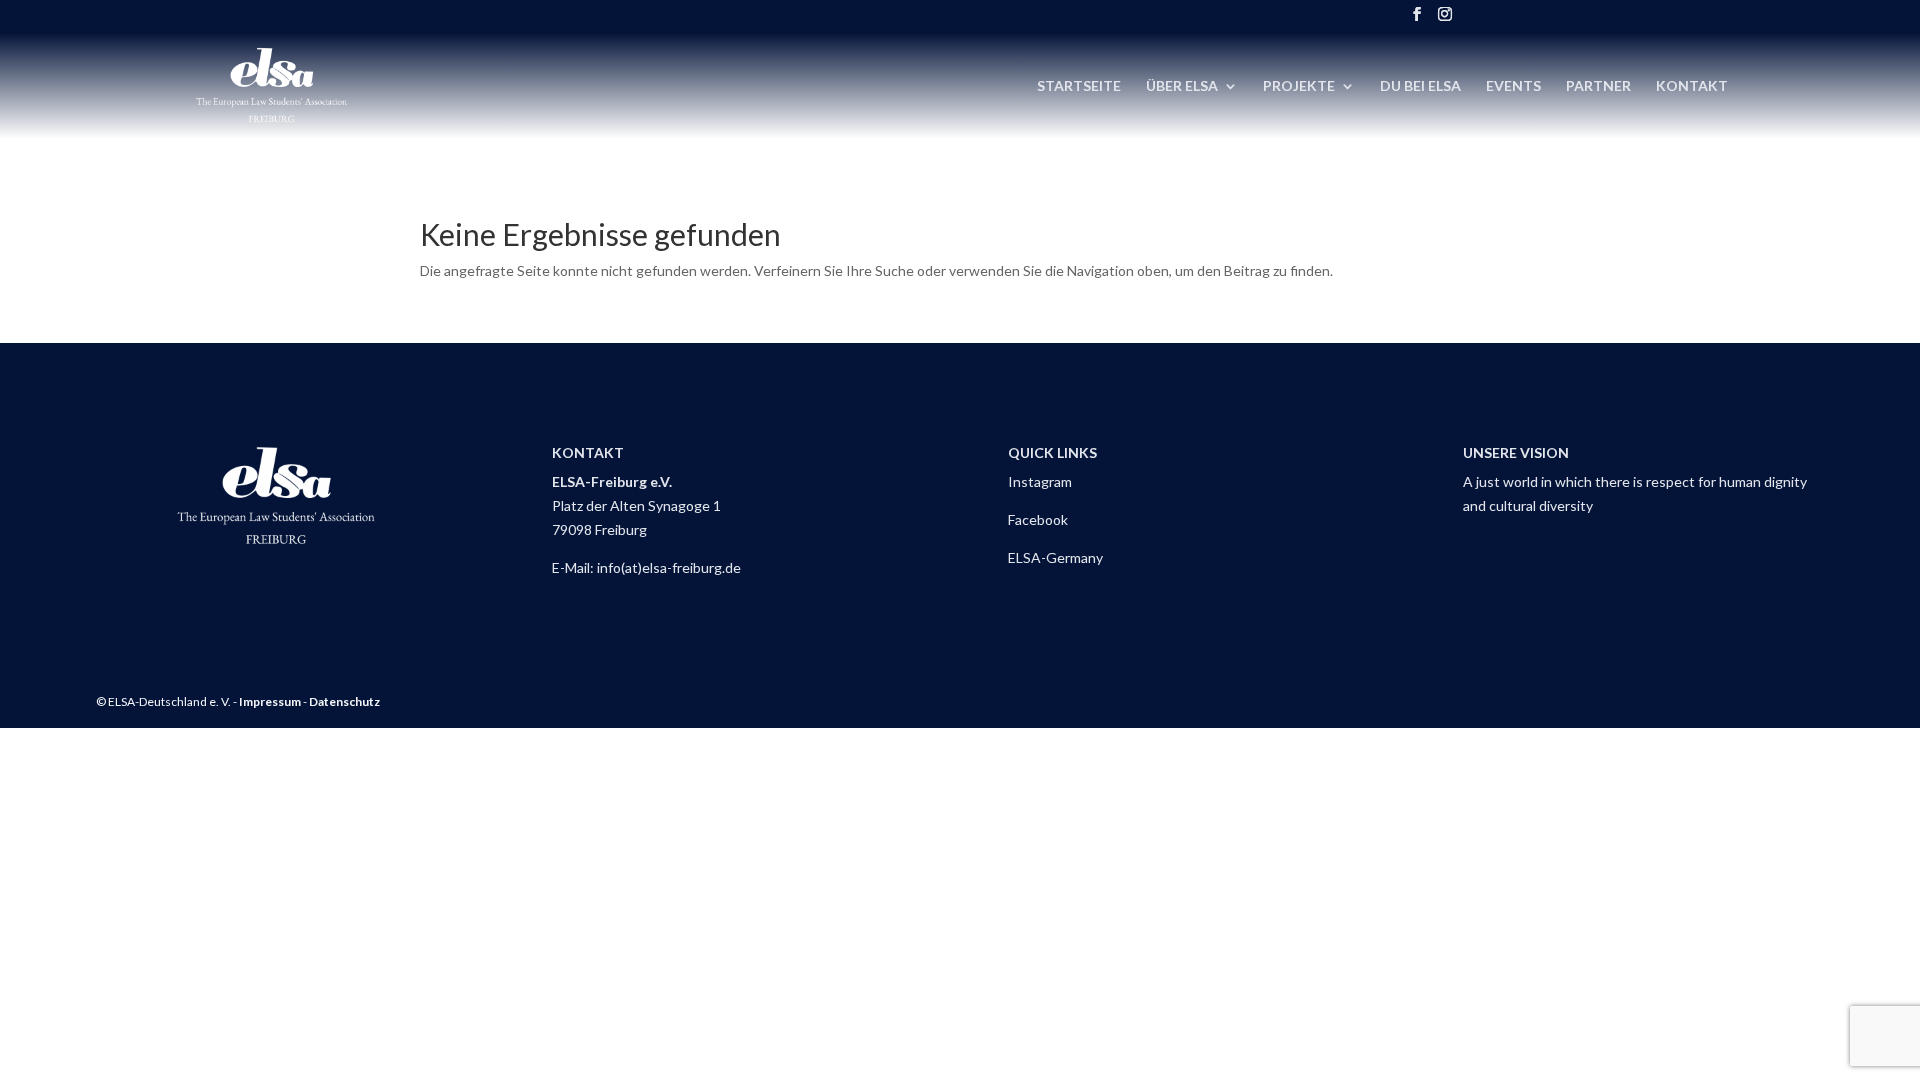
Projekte (1299, 86)
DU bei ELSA (1420, 86)
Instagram (1040, 481)
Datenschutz (344, 701)
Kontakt (1692, 86)
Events (1513, 86)
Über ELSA (1182, 86)
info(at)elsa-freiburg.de (669, 567)
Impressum (270, 701)
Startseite (1079, 86)
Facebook (1038, 519)
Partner (1598, 86)
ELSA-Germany (1055, 557)
